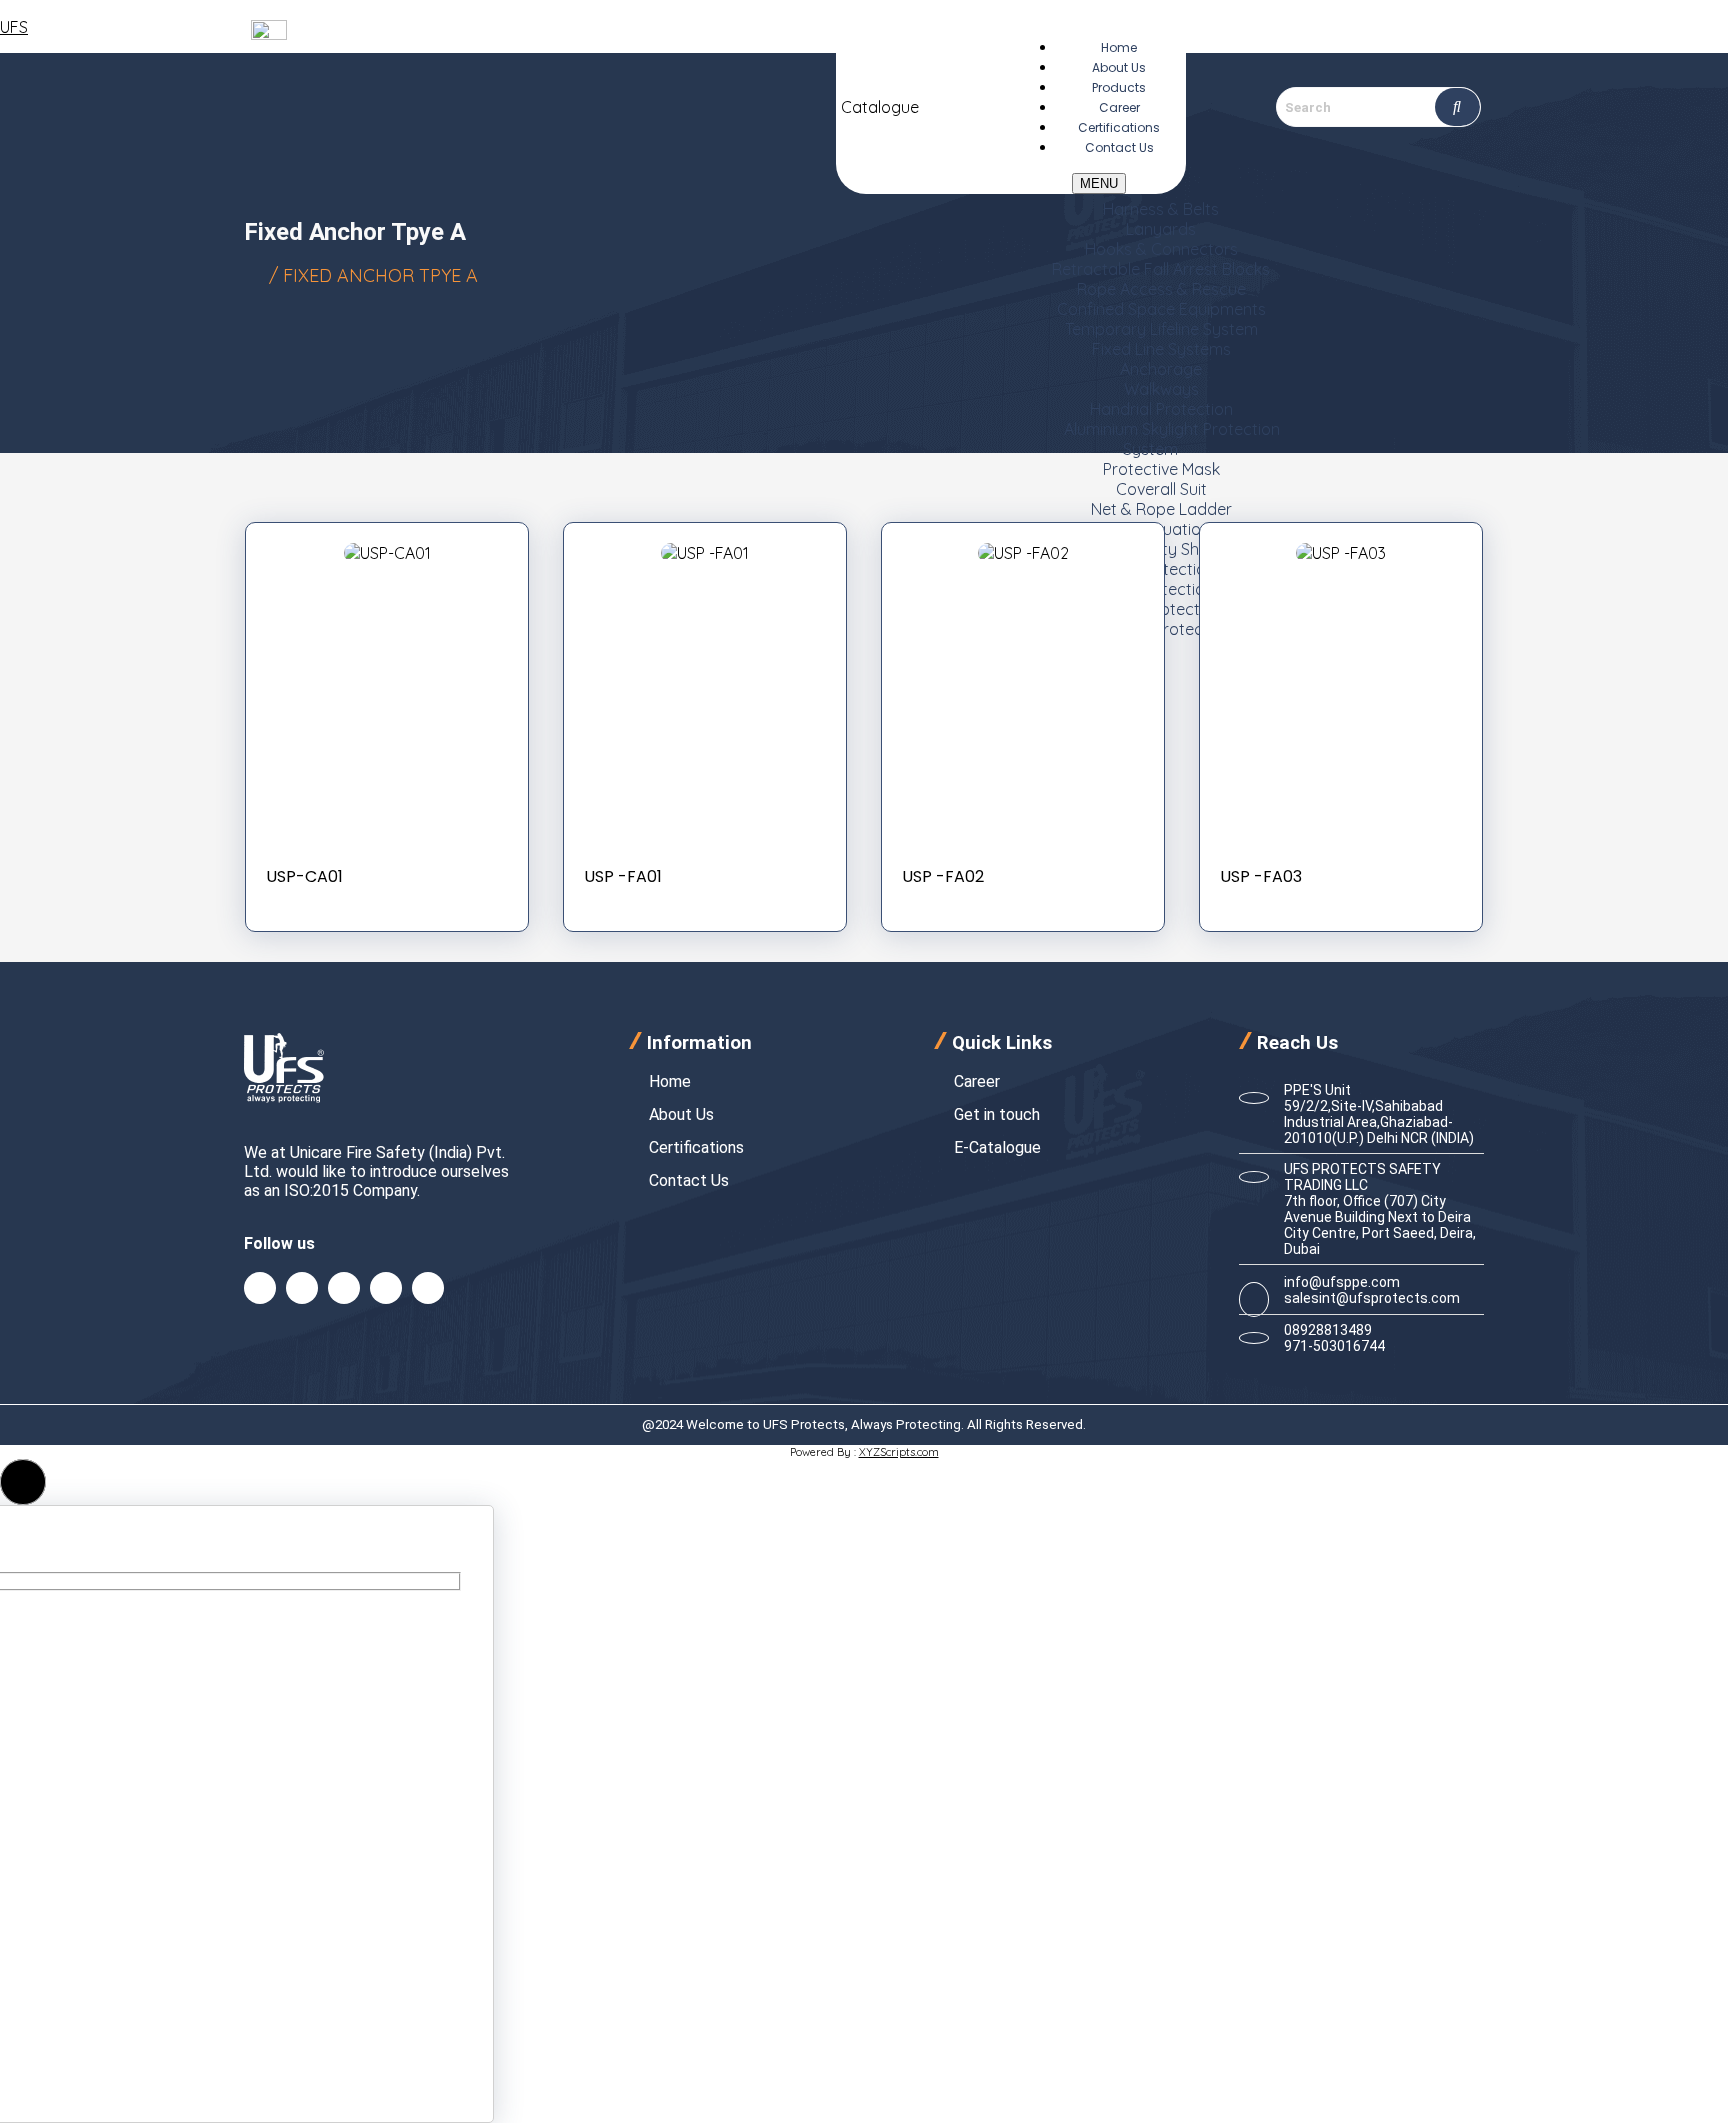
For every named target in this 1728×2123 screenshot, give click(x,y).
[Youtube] (428, 1288)
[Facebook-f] (260, 1288)
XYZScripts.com (899, 1452)
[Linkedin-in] (302, 1288)
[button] (23, 1482)
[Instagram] (386, 1288)
